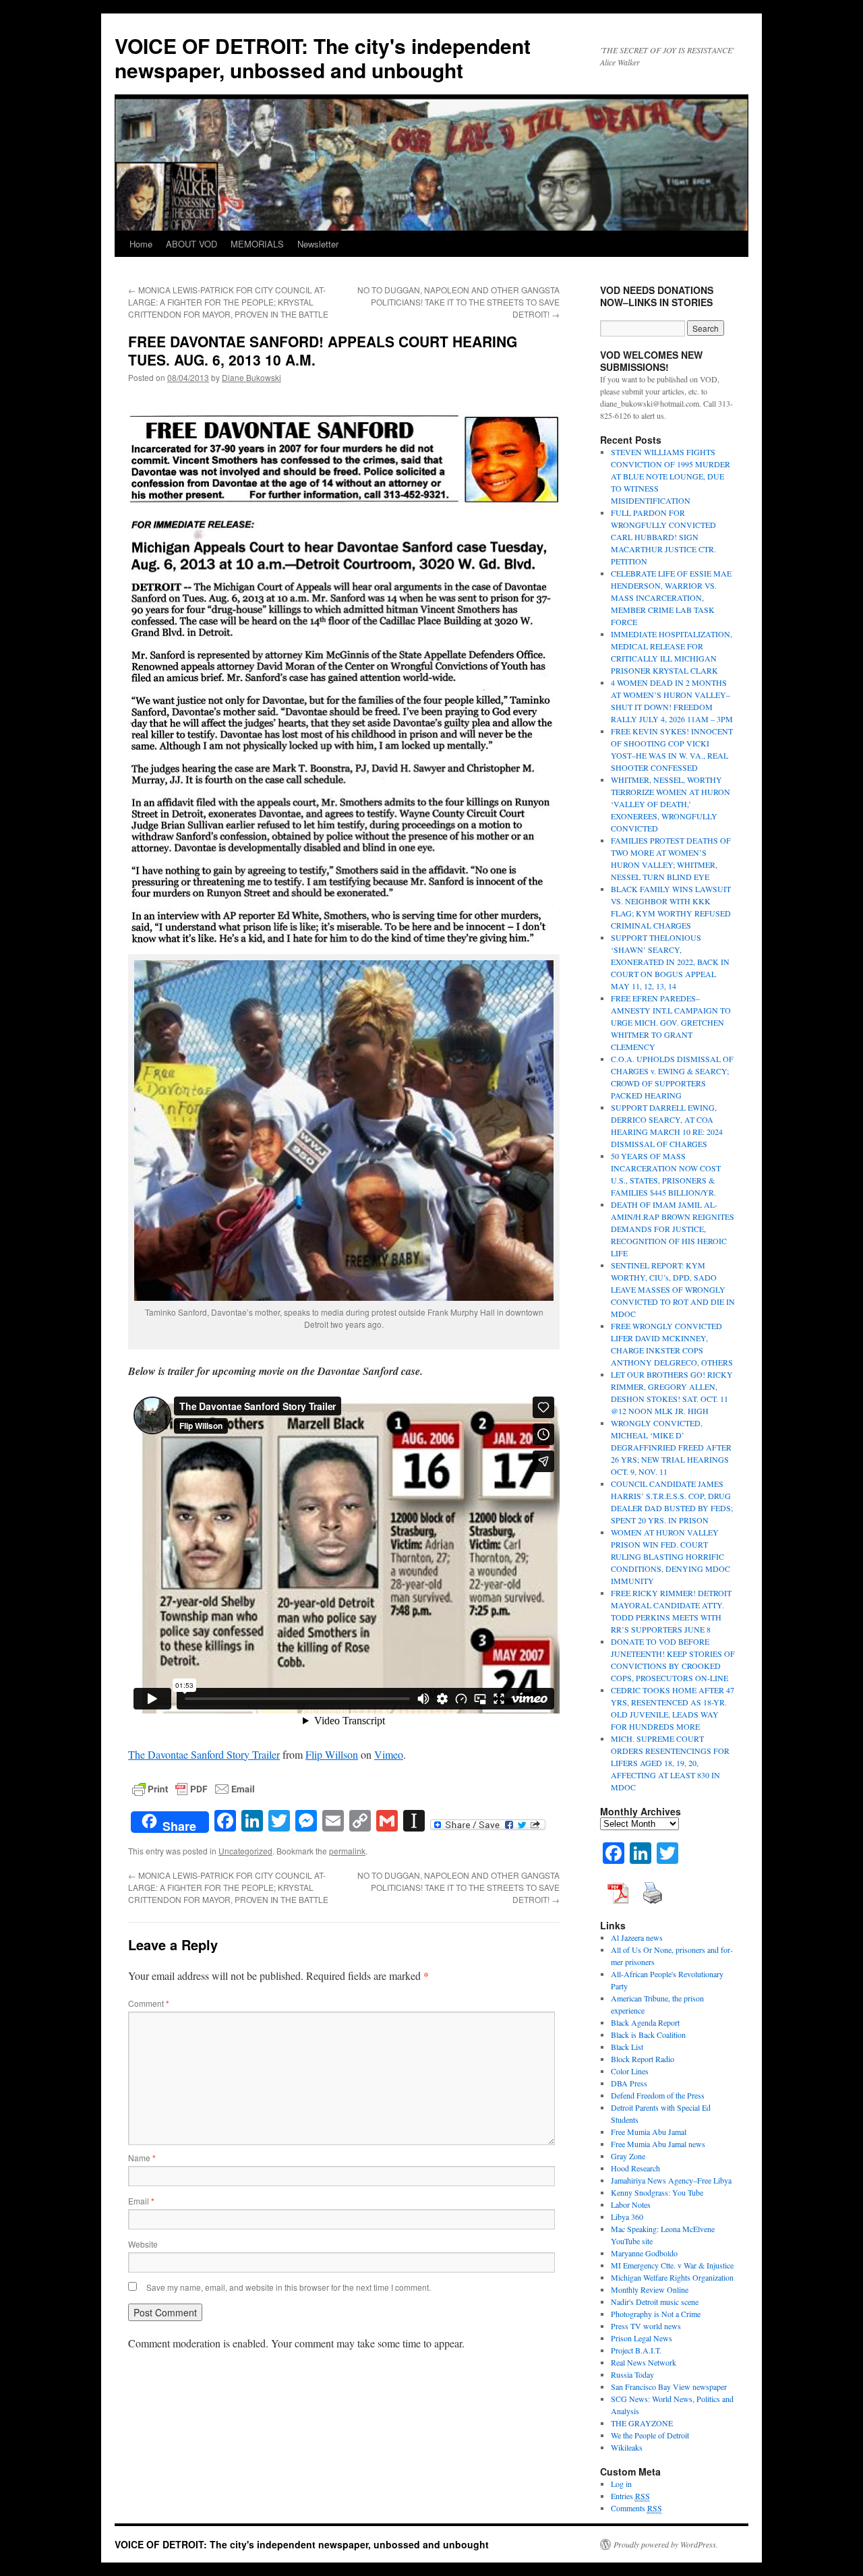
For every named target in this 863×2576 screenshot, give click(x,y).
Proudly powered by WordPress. (666, 2544)
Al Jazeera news (637, 1937)
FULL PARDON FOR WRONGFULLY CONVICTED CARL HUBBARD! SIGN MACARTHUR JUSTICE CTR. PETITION (663, 537)
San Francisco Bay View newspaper (669, 2387)
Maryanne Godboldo (644, 2253)
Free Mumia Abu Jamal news (658, 2144)
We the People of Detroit (650, 2435)
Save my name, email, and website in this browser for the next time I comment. (289, 2287)
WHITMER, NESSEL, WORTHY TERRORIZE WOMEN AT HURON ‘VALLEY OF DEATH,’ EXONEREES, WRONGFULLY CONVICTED (671, 804)
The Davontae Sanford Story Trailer (204, 1754)
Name (142, 2158)
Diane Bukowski (251, 377)
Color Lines (630, 2071)
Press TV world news (646, 2326)
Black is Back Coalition (648, 2035)
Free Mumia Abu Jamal (649, 2132)
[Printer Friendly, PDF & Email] (194, 1787)
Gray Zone (628, 2156)
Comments (636, 2508)
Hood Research (635, 2168)
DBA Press (629, 2083)
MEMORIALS (257, 244)
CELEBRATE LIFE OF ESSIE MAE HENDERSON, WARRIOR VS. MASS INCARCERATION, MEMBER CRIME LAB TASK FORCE (671, 597)
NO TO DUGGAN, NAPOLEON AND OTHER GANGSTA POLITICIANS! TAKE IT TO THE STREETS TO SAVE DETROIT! (458, 302)
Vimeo (389, 1754)
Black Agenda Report (645, 2022)
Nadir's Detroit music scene (655, 2302)
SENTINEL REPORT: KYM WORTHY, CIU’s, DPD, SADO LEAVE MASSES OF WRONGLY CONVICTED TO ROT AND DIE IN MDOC (673, 1289)
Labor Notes (631, 2204)
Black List (627, 2047)
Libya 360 (627, 2217)
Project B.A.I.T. (636, 2350)
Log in (621, 2484)
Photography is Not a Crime (656, 2314)
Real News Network (644, 2362)
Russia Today (632, 2374)
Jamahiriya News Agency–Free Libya (671, 2180)
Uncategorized (245, 1851)
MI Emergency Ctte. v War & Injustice (672, 2265)
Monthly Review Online (650, 2289)
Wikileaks (627, 2447)
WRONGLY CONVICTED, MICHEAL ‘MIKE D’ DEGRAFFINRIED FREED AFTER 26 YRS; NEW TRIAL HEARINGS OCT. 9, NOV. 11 (671, 1447)
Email (141, 2201)
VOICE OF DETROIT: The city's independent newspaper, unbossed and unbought (323, 58)
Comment (149, 2003)
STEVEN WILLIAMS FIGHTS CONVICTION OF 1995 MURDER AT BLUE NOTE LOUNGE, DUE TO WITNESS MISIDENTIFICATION (671, 476)
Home (141, 244)
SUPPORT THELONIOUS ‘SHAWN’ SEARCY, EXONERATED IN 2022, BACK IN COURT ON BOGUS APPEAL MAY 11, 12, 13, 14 (670, 962)
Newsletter (318, 244)
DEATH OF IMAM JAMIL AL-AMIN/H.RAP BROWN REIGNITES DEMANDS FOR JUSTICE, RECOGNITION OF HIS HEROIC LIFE (673, 1229)
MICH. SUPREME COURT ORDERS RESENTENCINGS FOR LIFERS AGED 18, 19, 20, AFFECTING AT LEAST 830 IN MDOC (670, 1763)
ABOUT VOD (191, 244)
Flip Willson (332, 1754)
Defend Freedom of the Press (658, 2095)
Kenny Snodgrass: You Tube (657, 2192)
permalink (347, 1851)
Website (143, 2244)
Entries (630, 2496)
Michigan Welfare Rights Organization (672, 2277)
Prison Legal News (642, 2338)
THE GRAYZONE (642, 2423)
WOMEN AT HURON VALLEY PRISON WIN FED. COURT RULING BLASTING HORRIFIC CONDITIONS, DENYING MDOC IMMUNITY (671, 1556)
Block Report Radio (643, 2059)
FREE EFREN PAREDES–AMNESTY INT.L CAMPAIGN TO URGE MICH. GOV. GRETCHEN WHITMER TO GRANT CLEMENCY (671, 1022)
